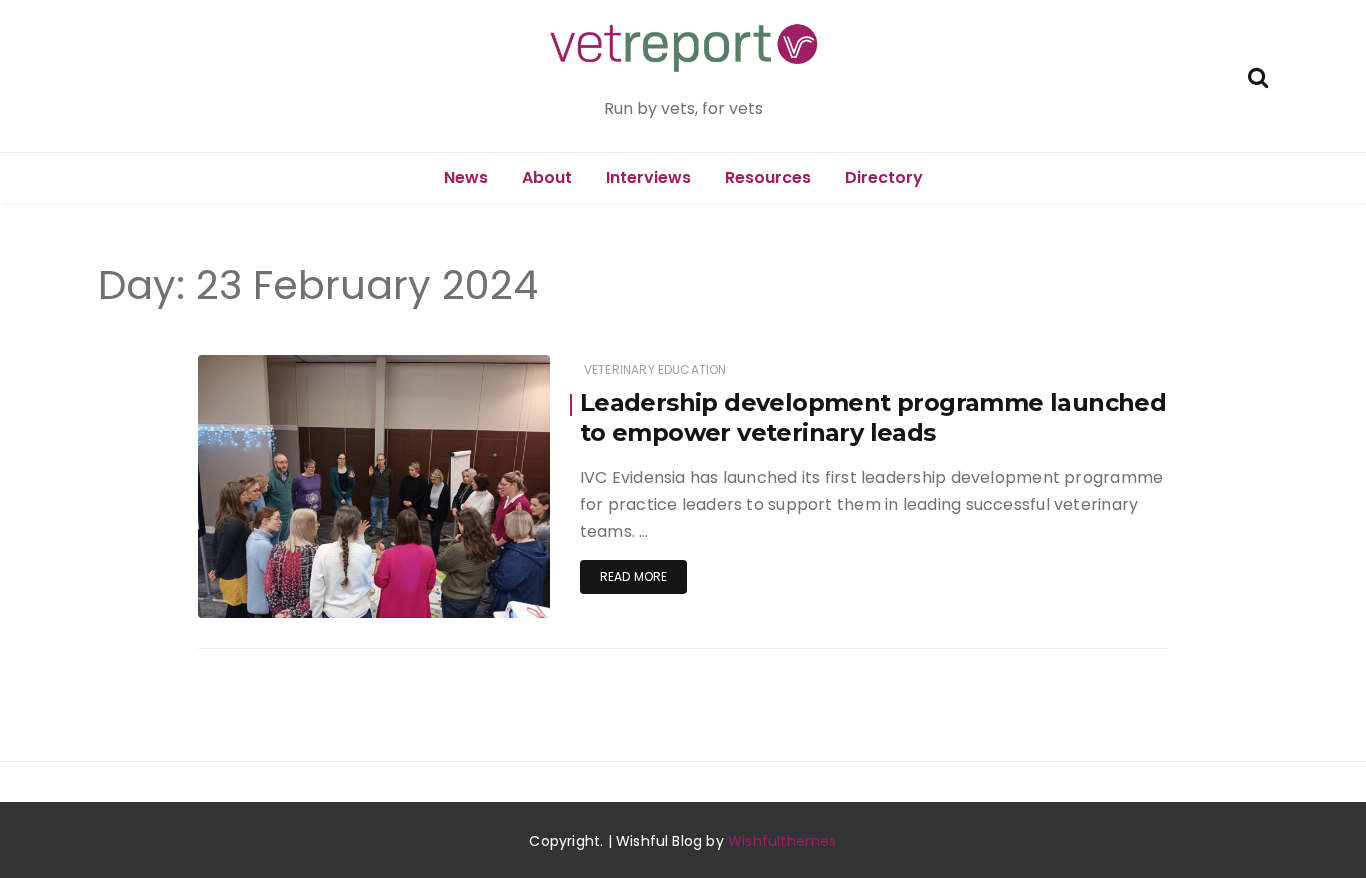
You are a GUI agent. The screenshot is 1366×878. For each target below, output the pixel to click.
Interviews (648, 177)
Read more (634, 576)
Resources (768, 177)
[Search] (1258, 75)
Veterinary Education (655, 369)
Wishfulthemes (782, 841)
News (466, 177)
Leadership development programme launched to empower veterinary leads (873, 417)
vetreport (284, 589)
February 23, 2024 (472, 588)
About (547, 177)
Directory (884, 177)
